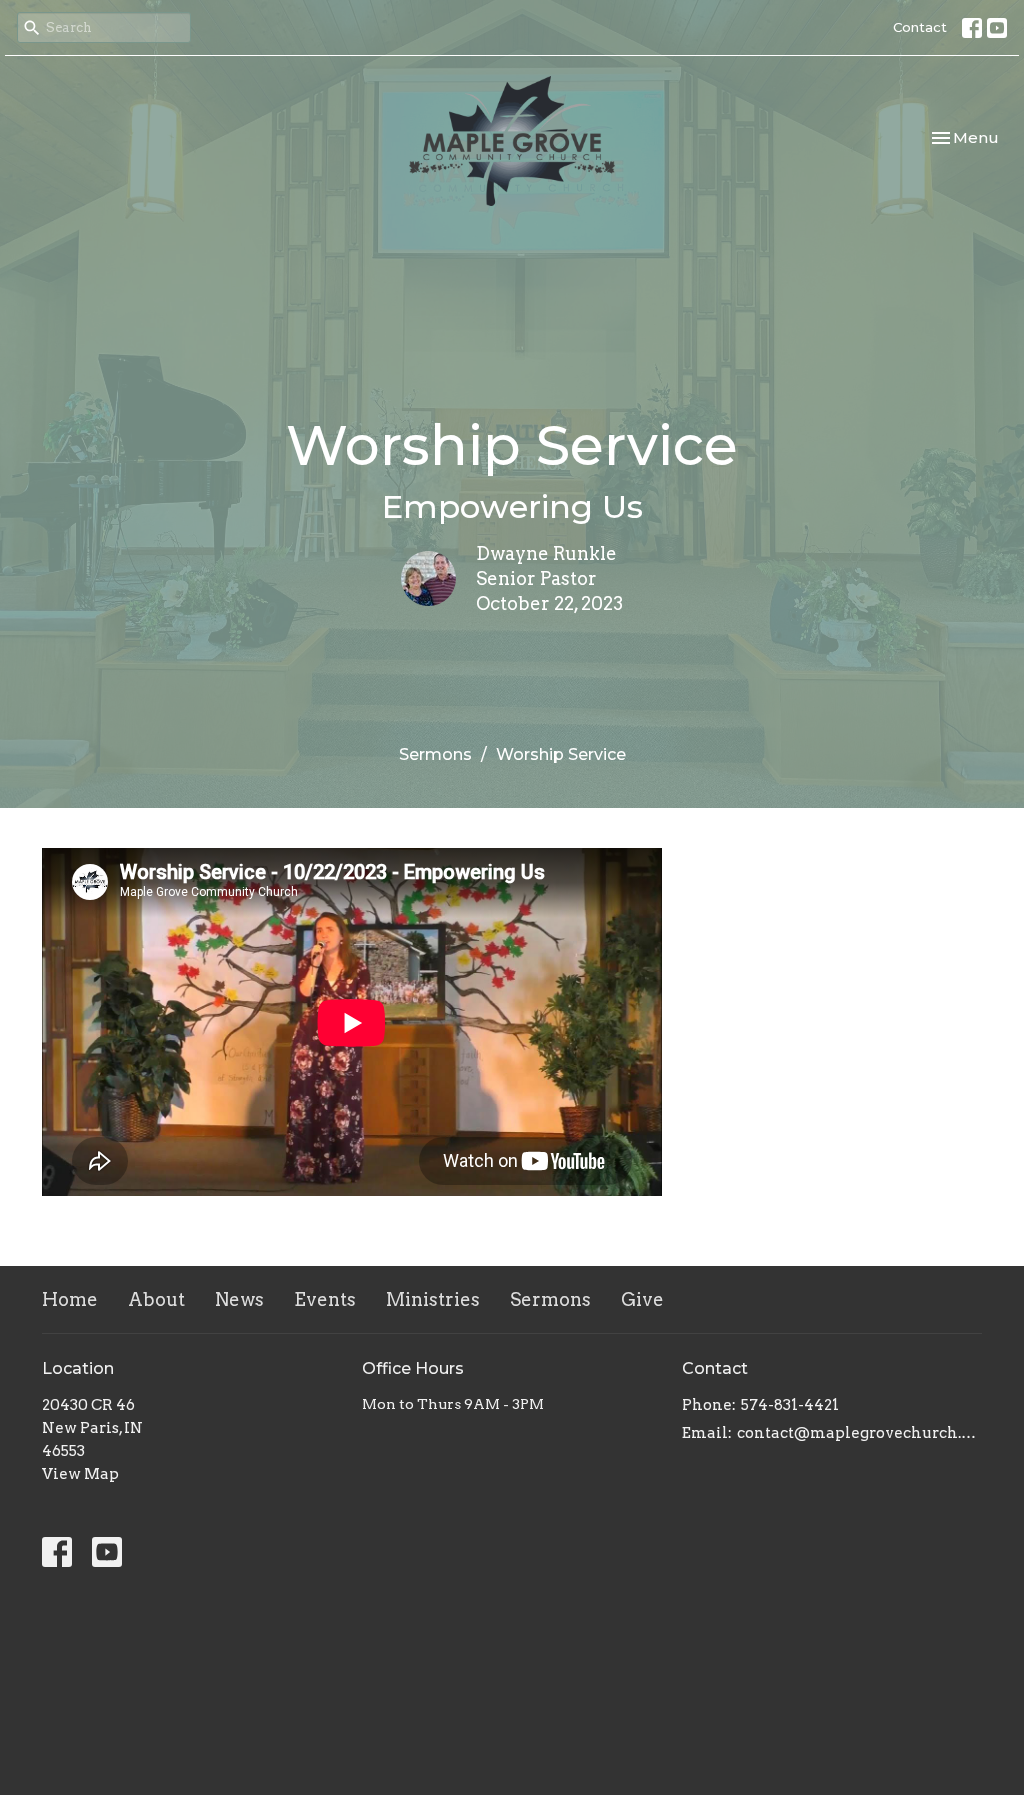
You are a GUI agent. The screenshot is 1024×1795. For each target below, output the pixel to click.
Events (325, 1299)
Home (70, 1299)
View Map (80, 1474)
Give (642, 1299)
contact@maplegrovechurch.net (859, 1433)
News (239, 1299)
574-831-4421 (790, 1405)
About (156, 1299)
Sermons (435, 754)
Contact (920, 27)
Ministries (433, 1299)
